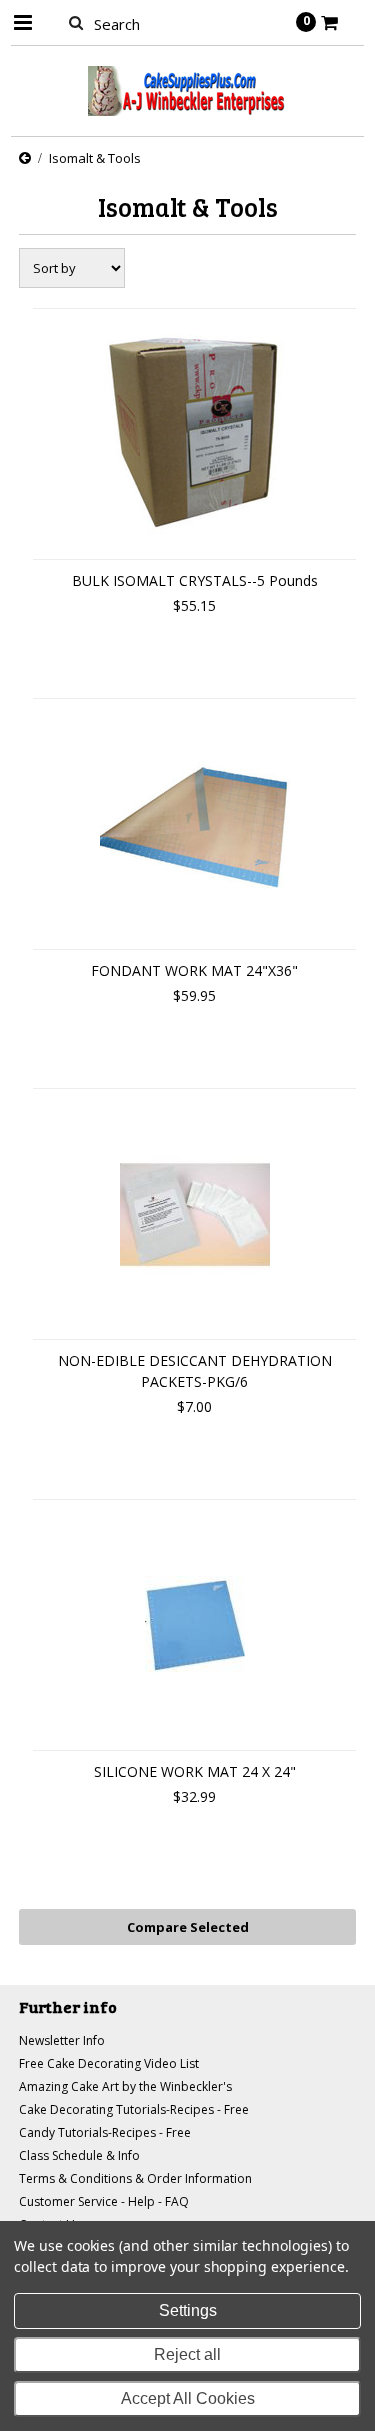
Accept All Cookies (188, 2398)
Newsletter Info (62, 2040)
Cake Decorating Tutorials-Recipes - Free (134, 2109)
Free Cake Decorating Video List (109, 2063)
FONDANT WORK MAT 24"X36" (194, 970)
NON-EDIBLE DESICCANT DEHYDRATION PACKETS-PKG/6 (195, 1371)
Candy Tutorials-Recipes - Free (105, 2132)
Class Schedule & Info (79, 2155)
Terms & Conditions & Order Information (135, 2178)
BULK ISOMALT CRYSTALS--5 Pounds (195, 580)
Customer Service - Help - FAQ (104, 2201)
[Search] (76, 22)
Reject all (187, 2354)
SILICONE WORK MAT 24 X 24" (195, 1771)
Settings (188, 2310)
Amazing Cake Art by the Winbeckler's (125, 2086)
